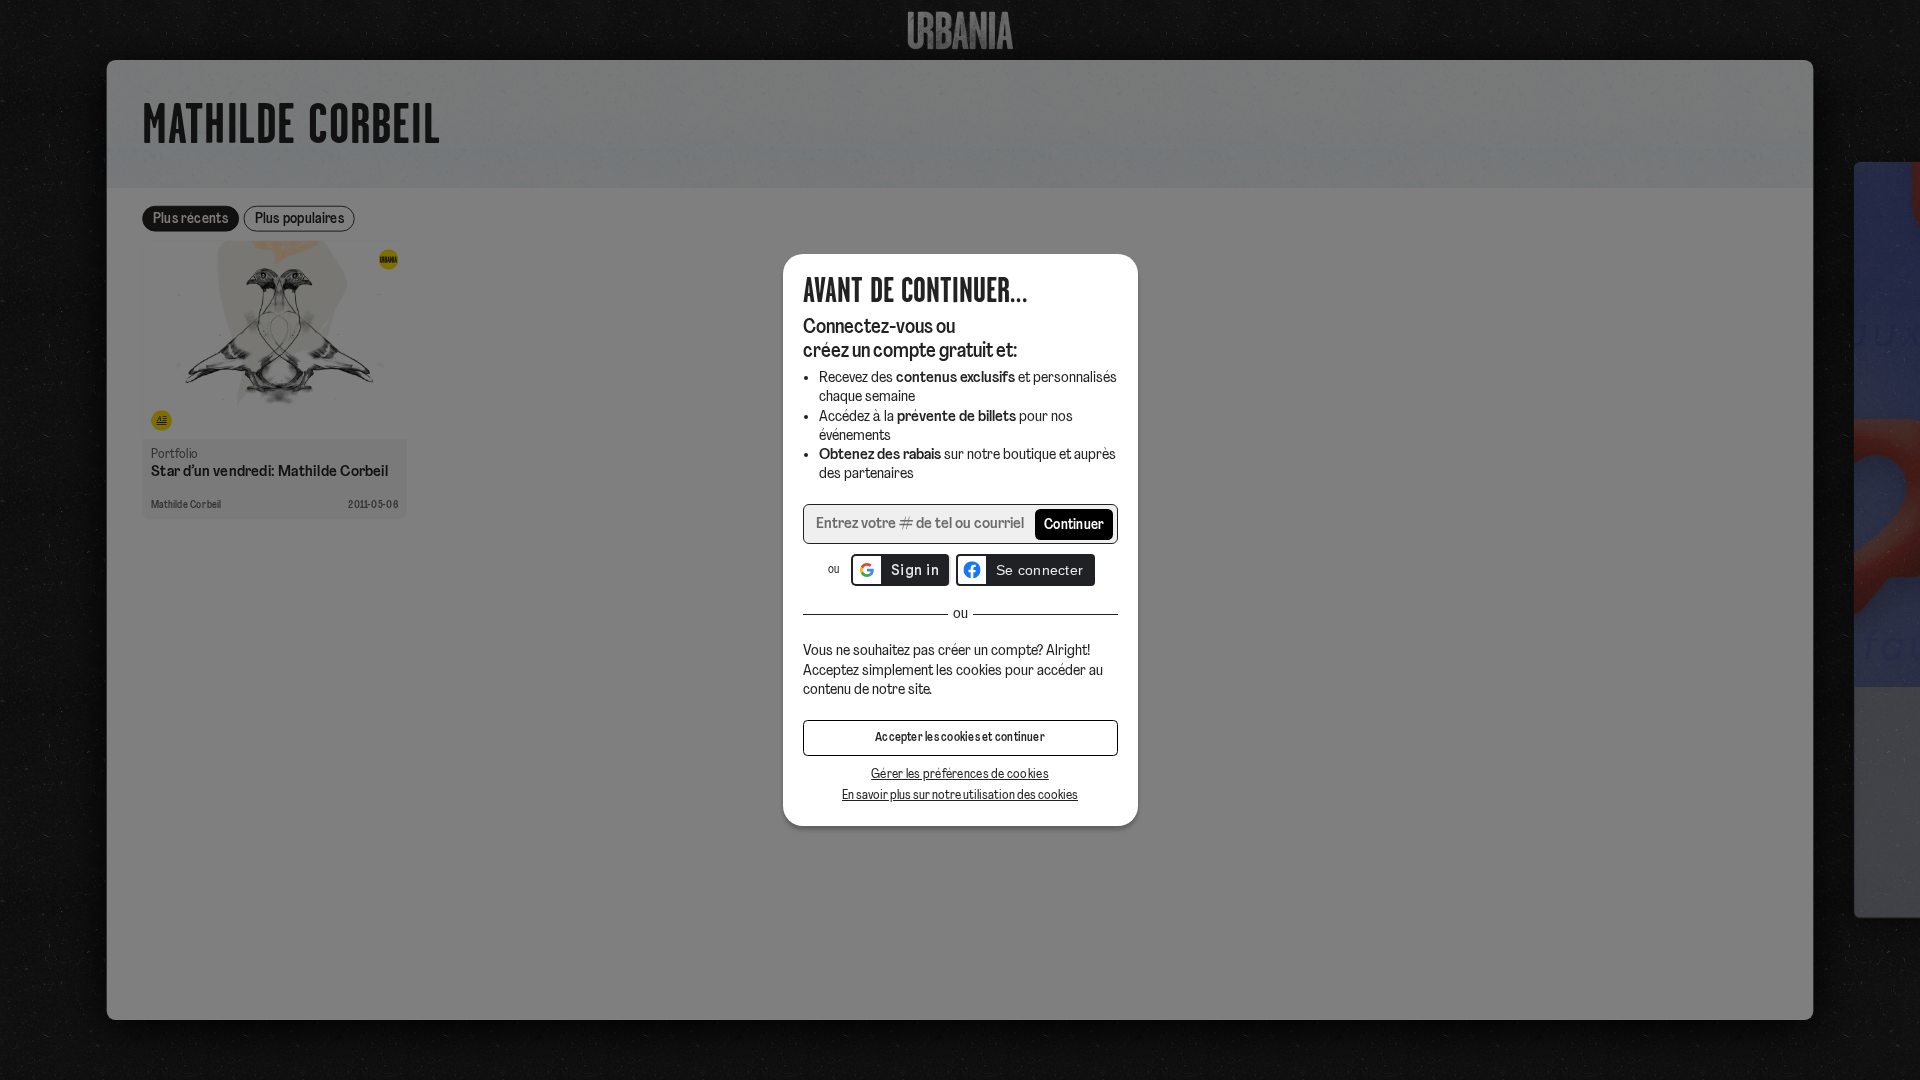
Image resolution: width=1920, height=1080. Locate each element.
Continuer (1074, 525)
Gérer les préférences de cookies (960, 774)
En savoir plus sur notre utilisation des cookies (960, 795)
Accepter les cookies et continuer (960, 738)
